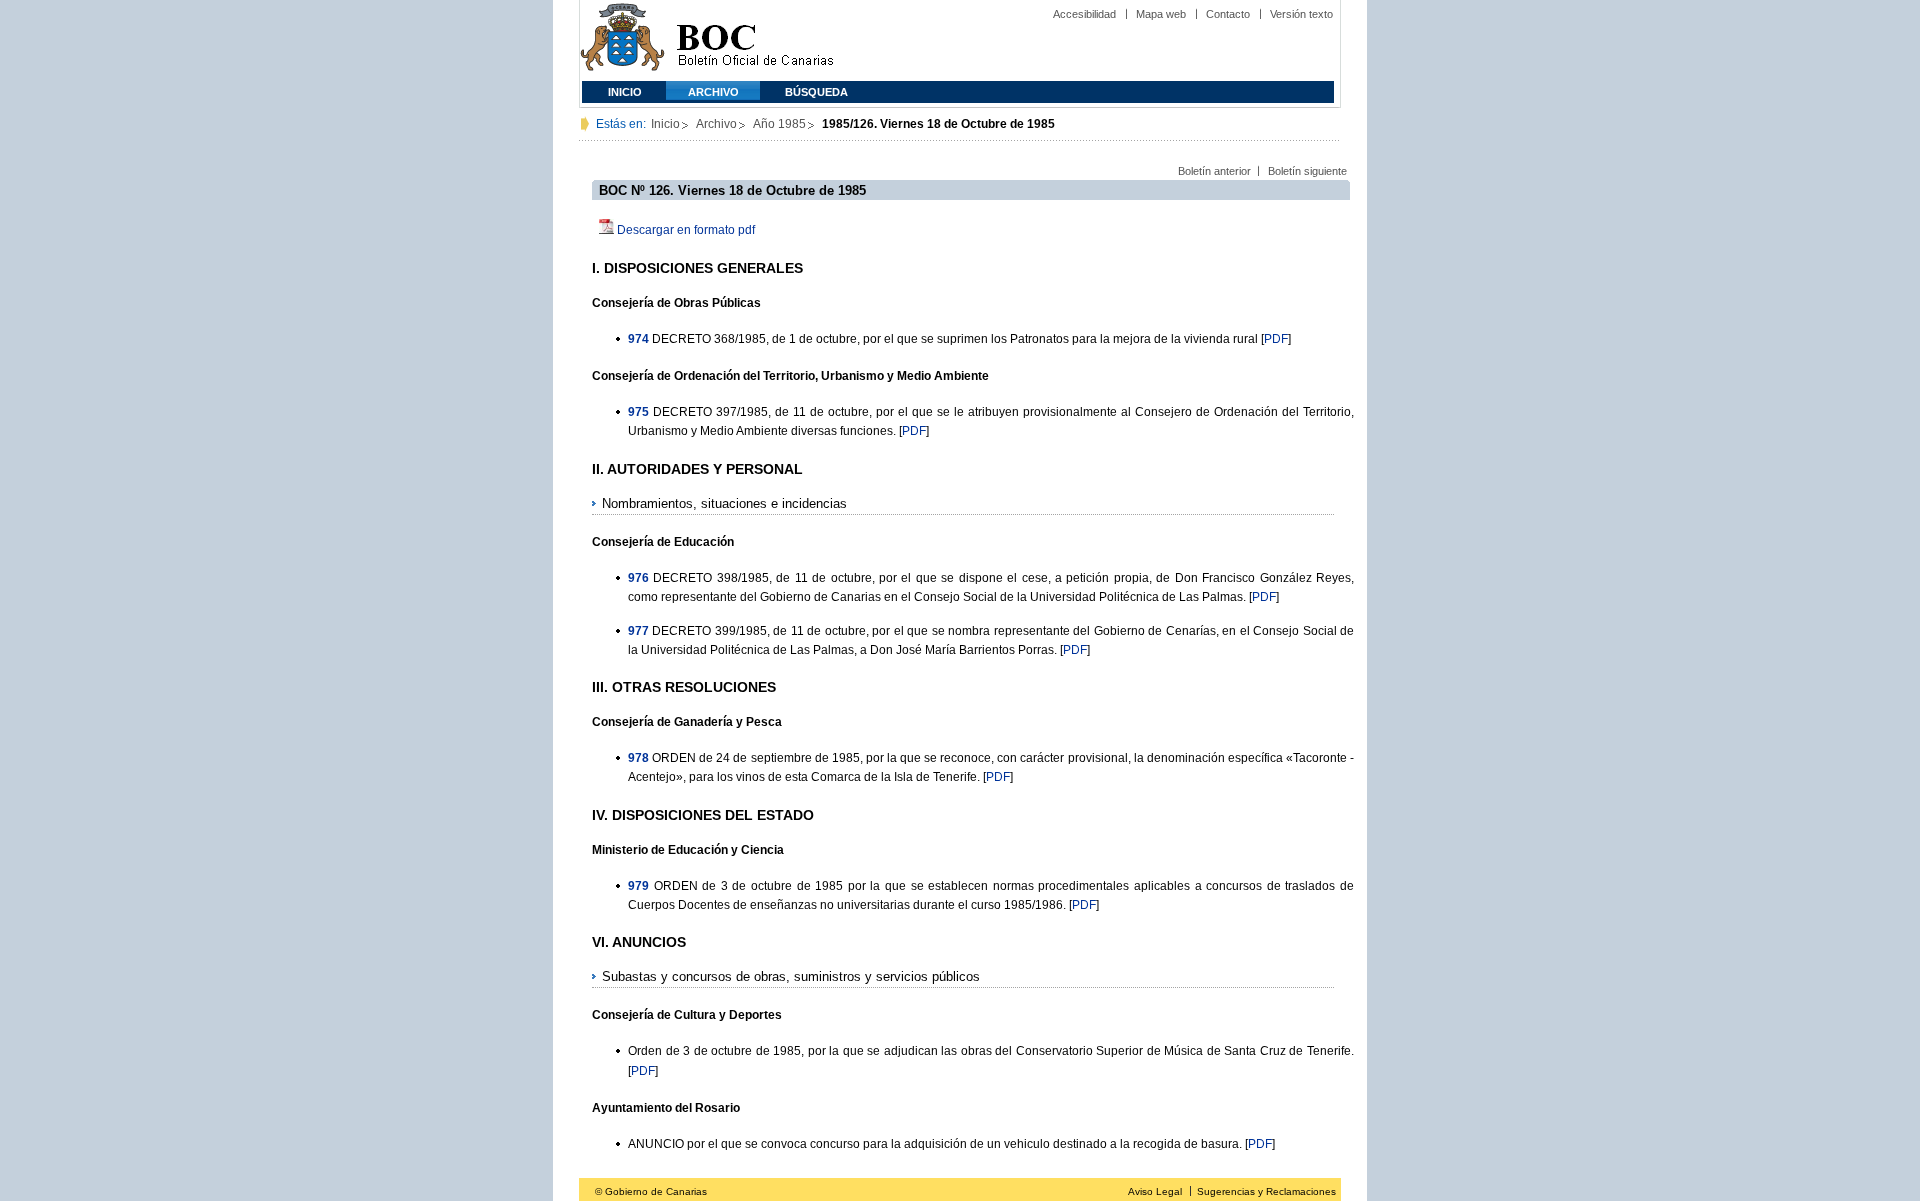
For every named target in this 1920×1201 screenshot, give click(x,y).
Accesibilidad (1084, 14)
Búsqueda (816, 92)
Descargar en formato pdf (686, 230)
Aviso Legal (1155, 1191)
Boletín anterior (1214, 171)
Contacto (1228, 14)
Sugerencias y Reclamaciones (1266, 1191)
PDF (1276, 339)
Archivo (713, 92)
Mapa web (1161, 14)
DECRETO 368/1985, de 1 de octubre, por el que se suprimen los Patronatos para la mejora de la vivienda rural (955, 339)
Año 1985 (779, 124)
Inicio (625, 92)
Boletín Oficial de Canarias (755, 40)
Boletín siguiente (1307, 171)
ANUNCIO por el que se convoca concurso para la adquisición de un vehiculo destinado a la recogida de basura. (935, 1144)
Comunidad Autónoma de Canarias (622, 40)
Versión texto (1301, 14)
